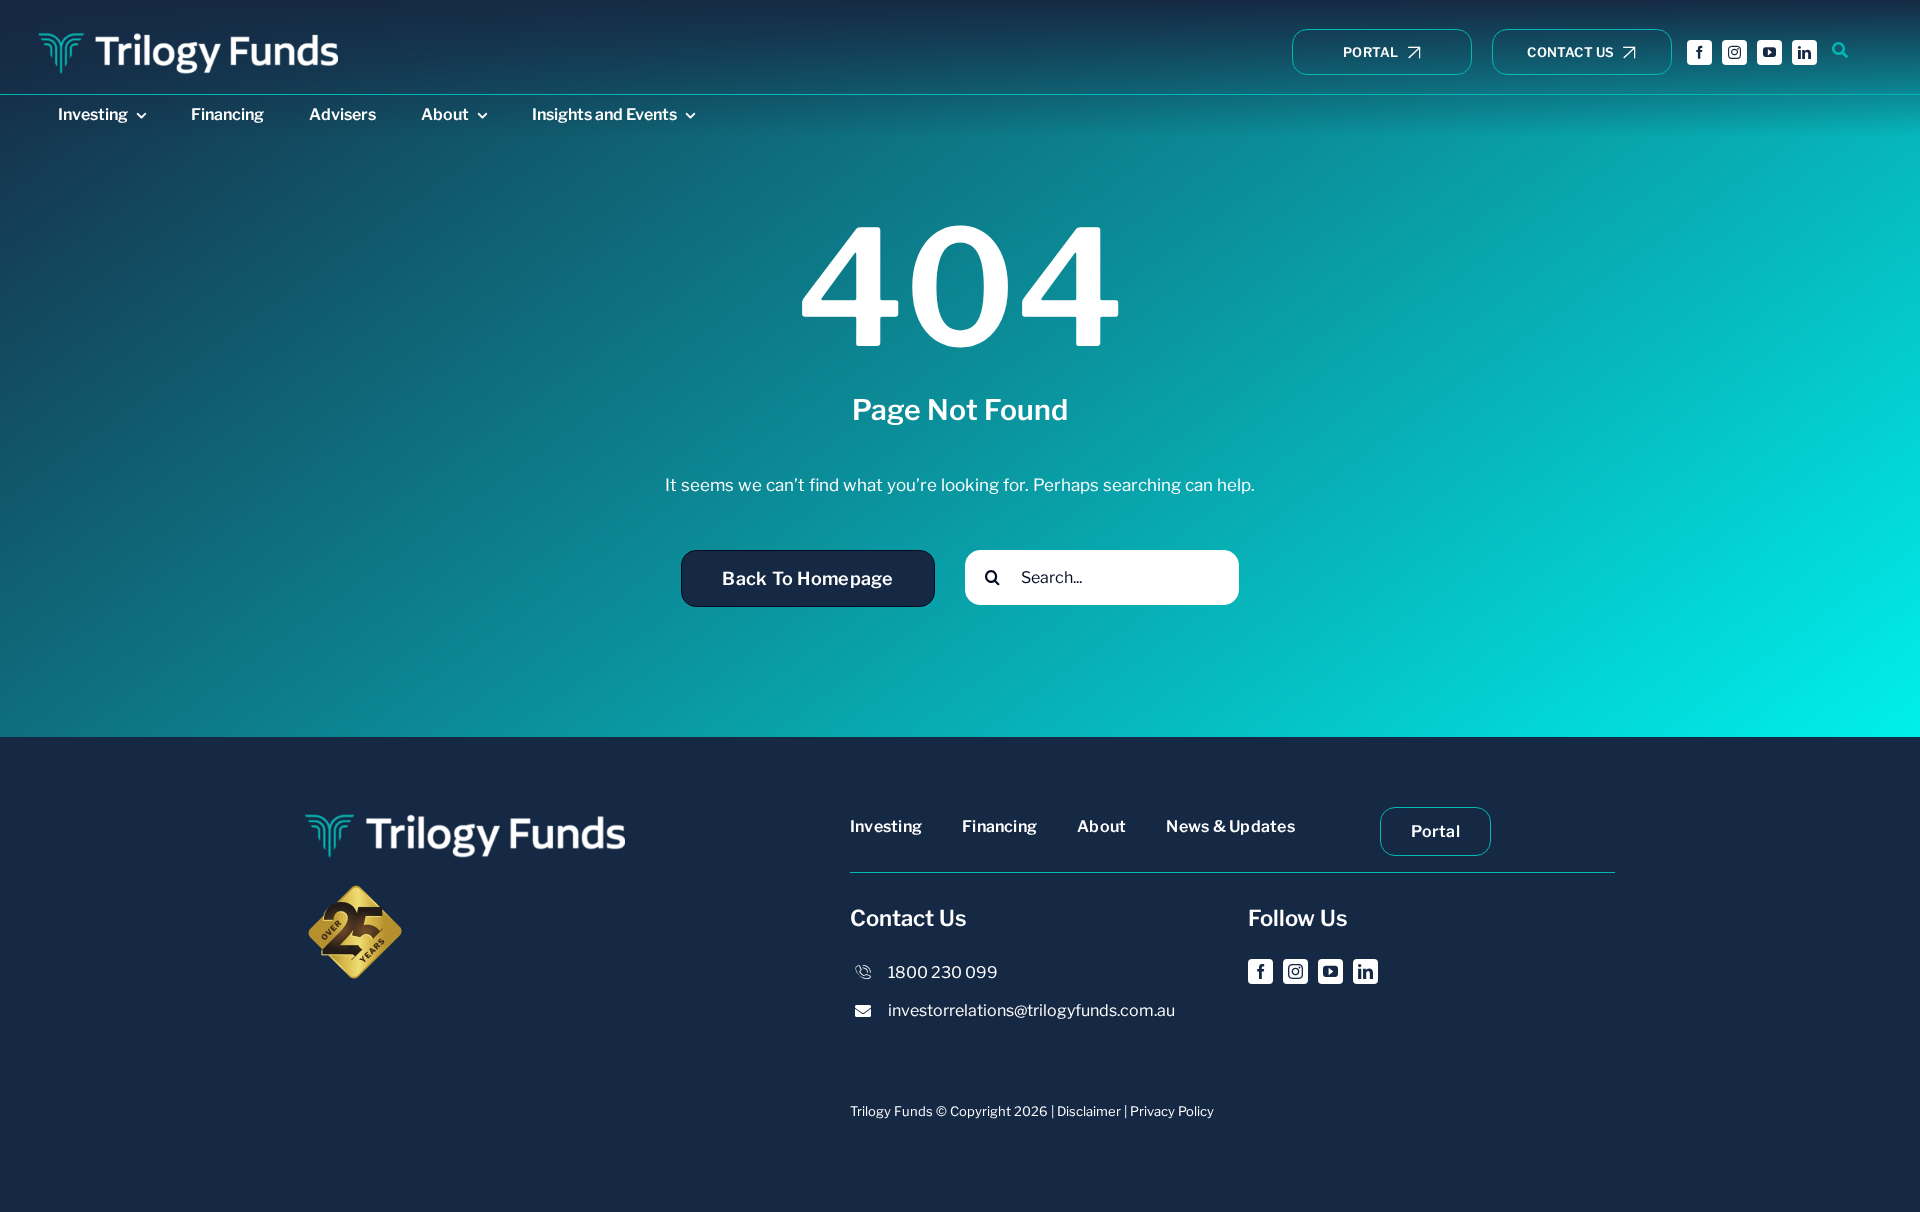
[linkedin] (1804, 52)
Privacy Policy (1172, 1111)
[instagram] (1734, 52)
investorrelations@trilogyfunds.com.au (1031, 1010)
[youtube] (1769, 52)
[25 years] (355, 890)
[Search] (1840, 51)
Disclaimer (1089, 1111)
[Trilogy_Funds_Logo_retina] (188, 34)
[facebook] (1699, 52)
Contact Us (908, 918)
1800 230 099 (943, 972)
